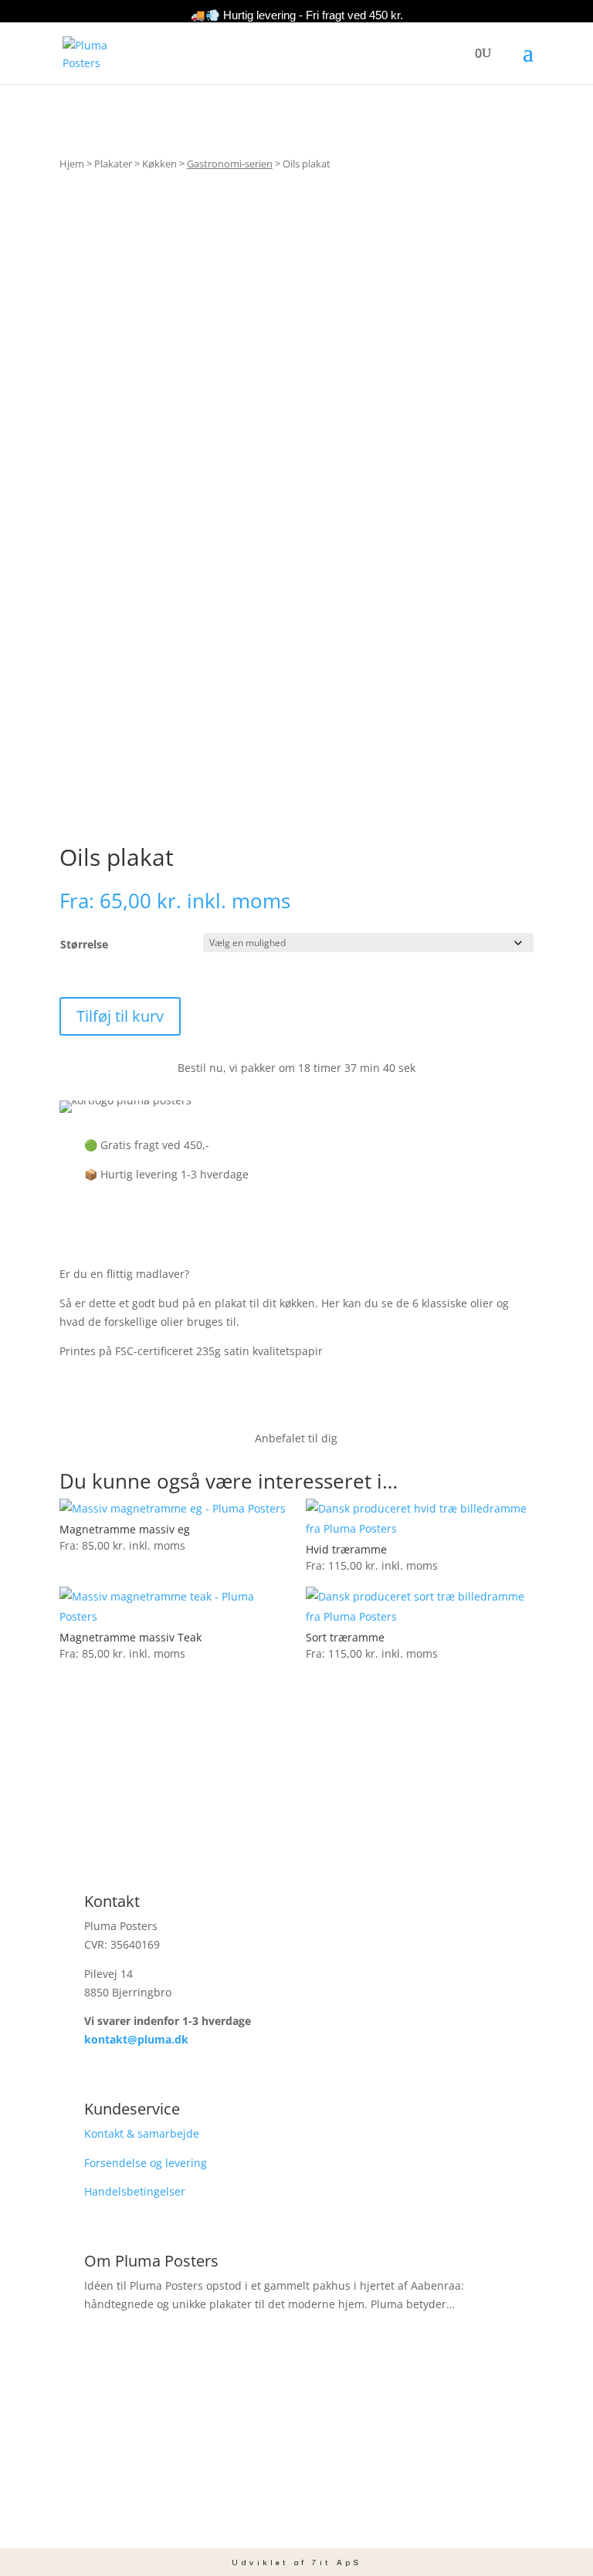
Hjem (72, 164)
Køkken (159, 164)
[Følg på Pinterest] (327, 2507)
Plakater (113, 164)
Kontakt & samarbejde (142, 2133)
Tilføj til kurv (120, 1016)
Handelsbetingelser (135, 2191)
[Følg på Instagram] (296, 2507)
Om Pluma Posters (151, 2261)
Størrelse (84, 944)
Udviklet (260, 2562)
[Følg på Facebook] (266, 2507)
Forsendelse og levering (146, 2163)
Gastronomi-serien (230, 164)
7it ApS (337, 2562)
